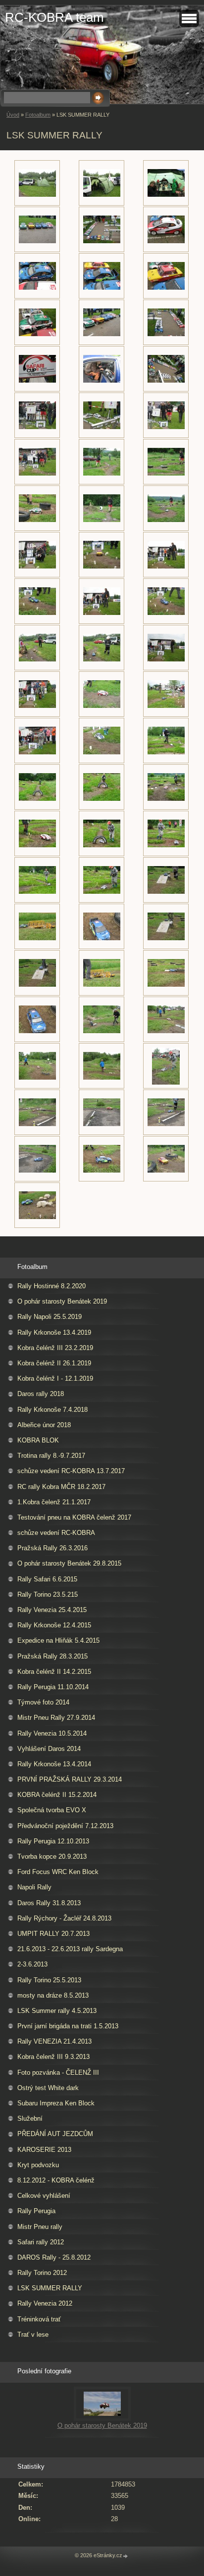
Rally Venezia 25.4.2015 (52, 1610)
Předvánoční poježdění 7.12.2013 (65, 1826)
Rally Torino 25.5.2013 (49, 1980)
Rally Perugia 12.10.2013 (53, 1841)
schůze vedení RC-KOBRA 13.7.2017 (71, 1471)
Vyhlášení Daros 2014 (49, 1749)
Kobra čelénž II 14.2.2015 (54, 1672)
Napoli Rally (34, 1887)
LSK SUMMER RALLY (50, 2288)
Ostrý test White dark (48, 2088)
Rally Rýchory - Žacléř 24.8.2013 (64, 1918)
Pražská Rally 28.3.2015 (52, 1656)
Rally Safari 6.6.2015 (47, 1579)
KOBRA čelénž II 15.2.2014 (57, 1795)
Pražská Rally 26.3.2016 (52, 1548)
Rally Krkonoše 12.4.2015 (54, 1625)
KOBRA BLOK (38, 1440)
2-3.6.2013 (32, 1964)
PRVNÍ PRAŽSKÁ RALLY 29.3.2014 (70, 1779)
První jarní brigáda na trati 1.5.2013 (68, 2026)
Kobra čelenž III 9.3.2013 (53, 2057)
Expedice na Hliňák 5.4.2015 (58, 1640)
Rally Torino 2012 (42, 2273)
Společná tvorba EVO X (52, 1810)
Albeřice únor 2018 (44, 1425)
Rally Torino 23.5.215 (48, 1594)
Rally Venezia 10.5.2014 (52, 1733)
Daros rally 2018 (41, 1394)
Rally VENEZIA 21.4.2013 (54, 2041)
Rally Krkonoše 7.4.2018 (52, 1410)
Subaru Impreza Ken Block (56, 2103)
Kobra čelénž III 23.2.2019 (55, 1348)
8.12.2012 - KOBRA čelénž (56, 2180)
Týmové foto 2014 (43, 1702)
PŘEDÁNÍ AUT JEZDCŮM (55, 2134)
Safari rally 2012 (41, 2242)
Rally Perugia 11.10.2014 (53, 1687)
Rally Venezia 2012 (45, 2303)
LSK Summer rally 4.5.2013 (57, 2011)
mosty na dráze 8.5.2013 (53, 1995)
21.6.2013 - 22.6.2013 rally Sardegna (70, 1949)
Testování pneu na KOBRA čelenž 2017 (74, 1517)
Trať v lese (33, 2335)
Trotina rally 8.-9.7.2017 (51, 1456)
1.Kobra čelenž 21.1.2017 (54, 1502)
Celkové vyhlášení (44, 2196)
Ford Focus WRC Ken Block (58, 1872)
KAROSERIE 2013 (44, 2150)
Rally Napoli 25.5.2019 (50, 1317)
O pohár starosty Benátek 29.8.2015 (69, 1563)
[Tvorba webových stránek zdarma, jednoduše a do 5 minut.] (126, 2556)
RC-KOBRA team (54, 17)
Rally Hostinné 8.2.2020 (51, 1286)
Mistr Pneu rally (40, 2227)
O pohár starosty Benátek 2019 (62, 1301)
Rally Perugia (36, 2211)
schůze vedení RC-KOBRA (56, 1533)
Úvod (13, 115)
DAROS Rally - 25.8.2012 (54, 2257)
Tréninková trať (39, 2319)
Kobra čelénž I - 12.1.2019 (55, 1378)
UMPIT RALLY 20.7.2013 (53, 1934)
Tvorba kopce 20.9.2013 (52, 1856)
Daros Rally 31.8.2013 (49, 1903)
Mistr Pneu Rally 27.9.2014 (56, 1718)
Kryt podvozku (38, 2165)
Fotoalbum (38, 115)
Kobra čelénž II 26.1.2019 (54, 1363)
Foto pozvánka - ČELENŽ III (58, 2073)
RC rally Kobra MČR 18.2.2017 (61, 1487)
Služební (30, 2118)
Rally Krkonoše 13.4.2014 (54, 1764)
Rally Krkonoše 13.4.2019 (54, 1332)
